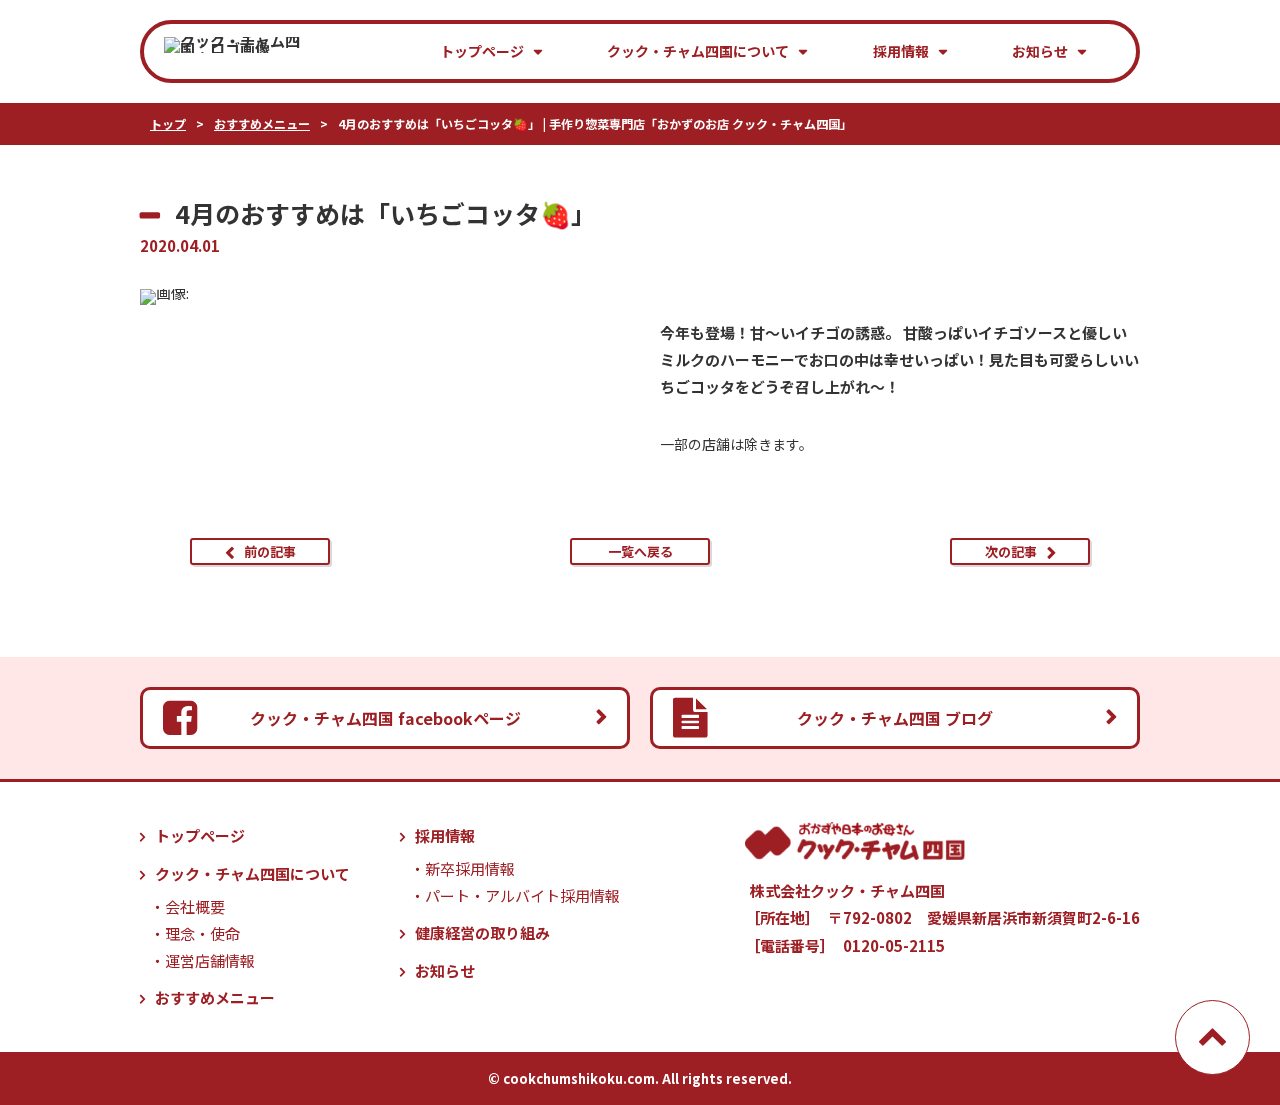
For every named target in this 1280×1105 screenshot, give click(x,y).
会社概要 (195, 906)
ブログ (895, 718)
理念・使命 (202, 933)
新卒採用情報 (470, 868)
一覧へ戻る (640, 551)
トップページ (482, 51)
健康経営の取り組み (482, 932)
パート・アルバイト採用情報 (522, 895)
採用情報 (901, 51)
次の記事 (1011, 551)
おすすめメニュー (215, 997)
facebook (385, 718)
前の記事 (270, 551)
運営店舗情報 (210, 960)
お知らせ (1040, 51)
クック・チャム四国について (698, 51)
